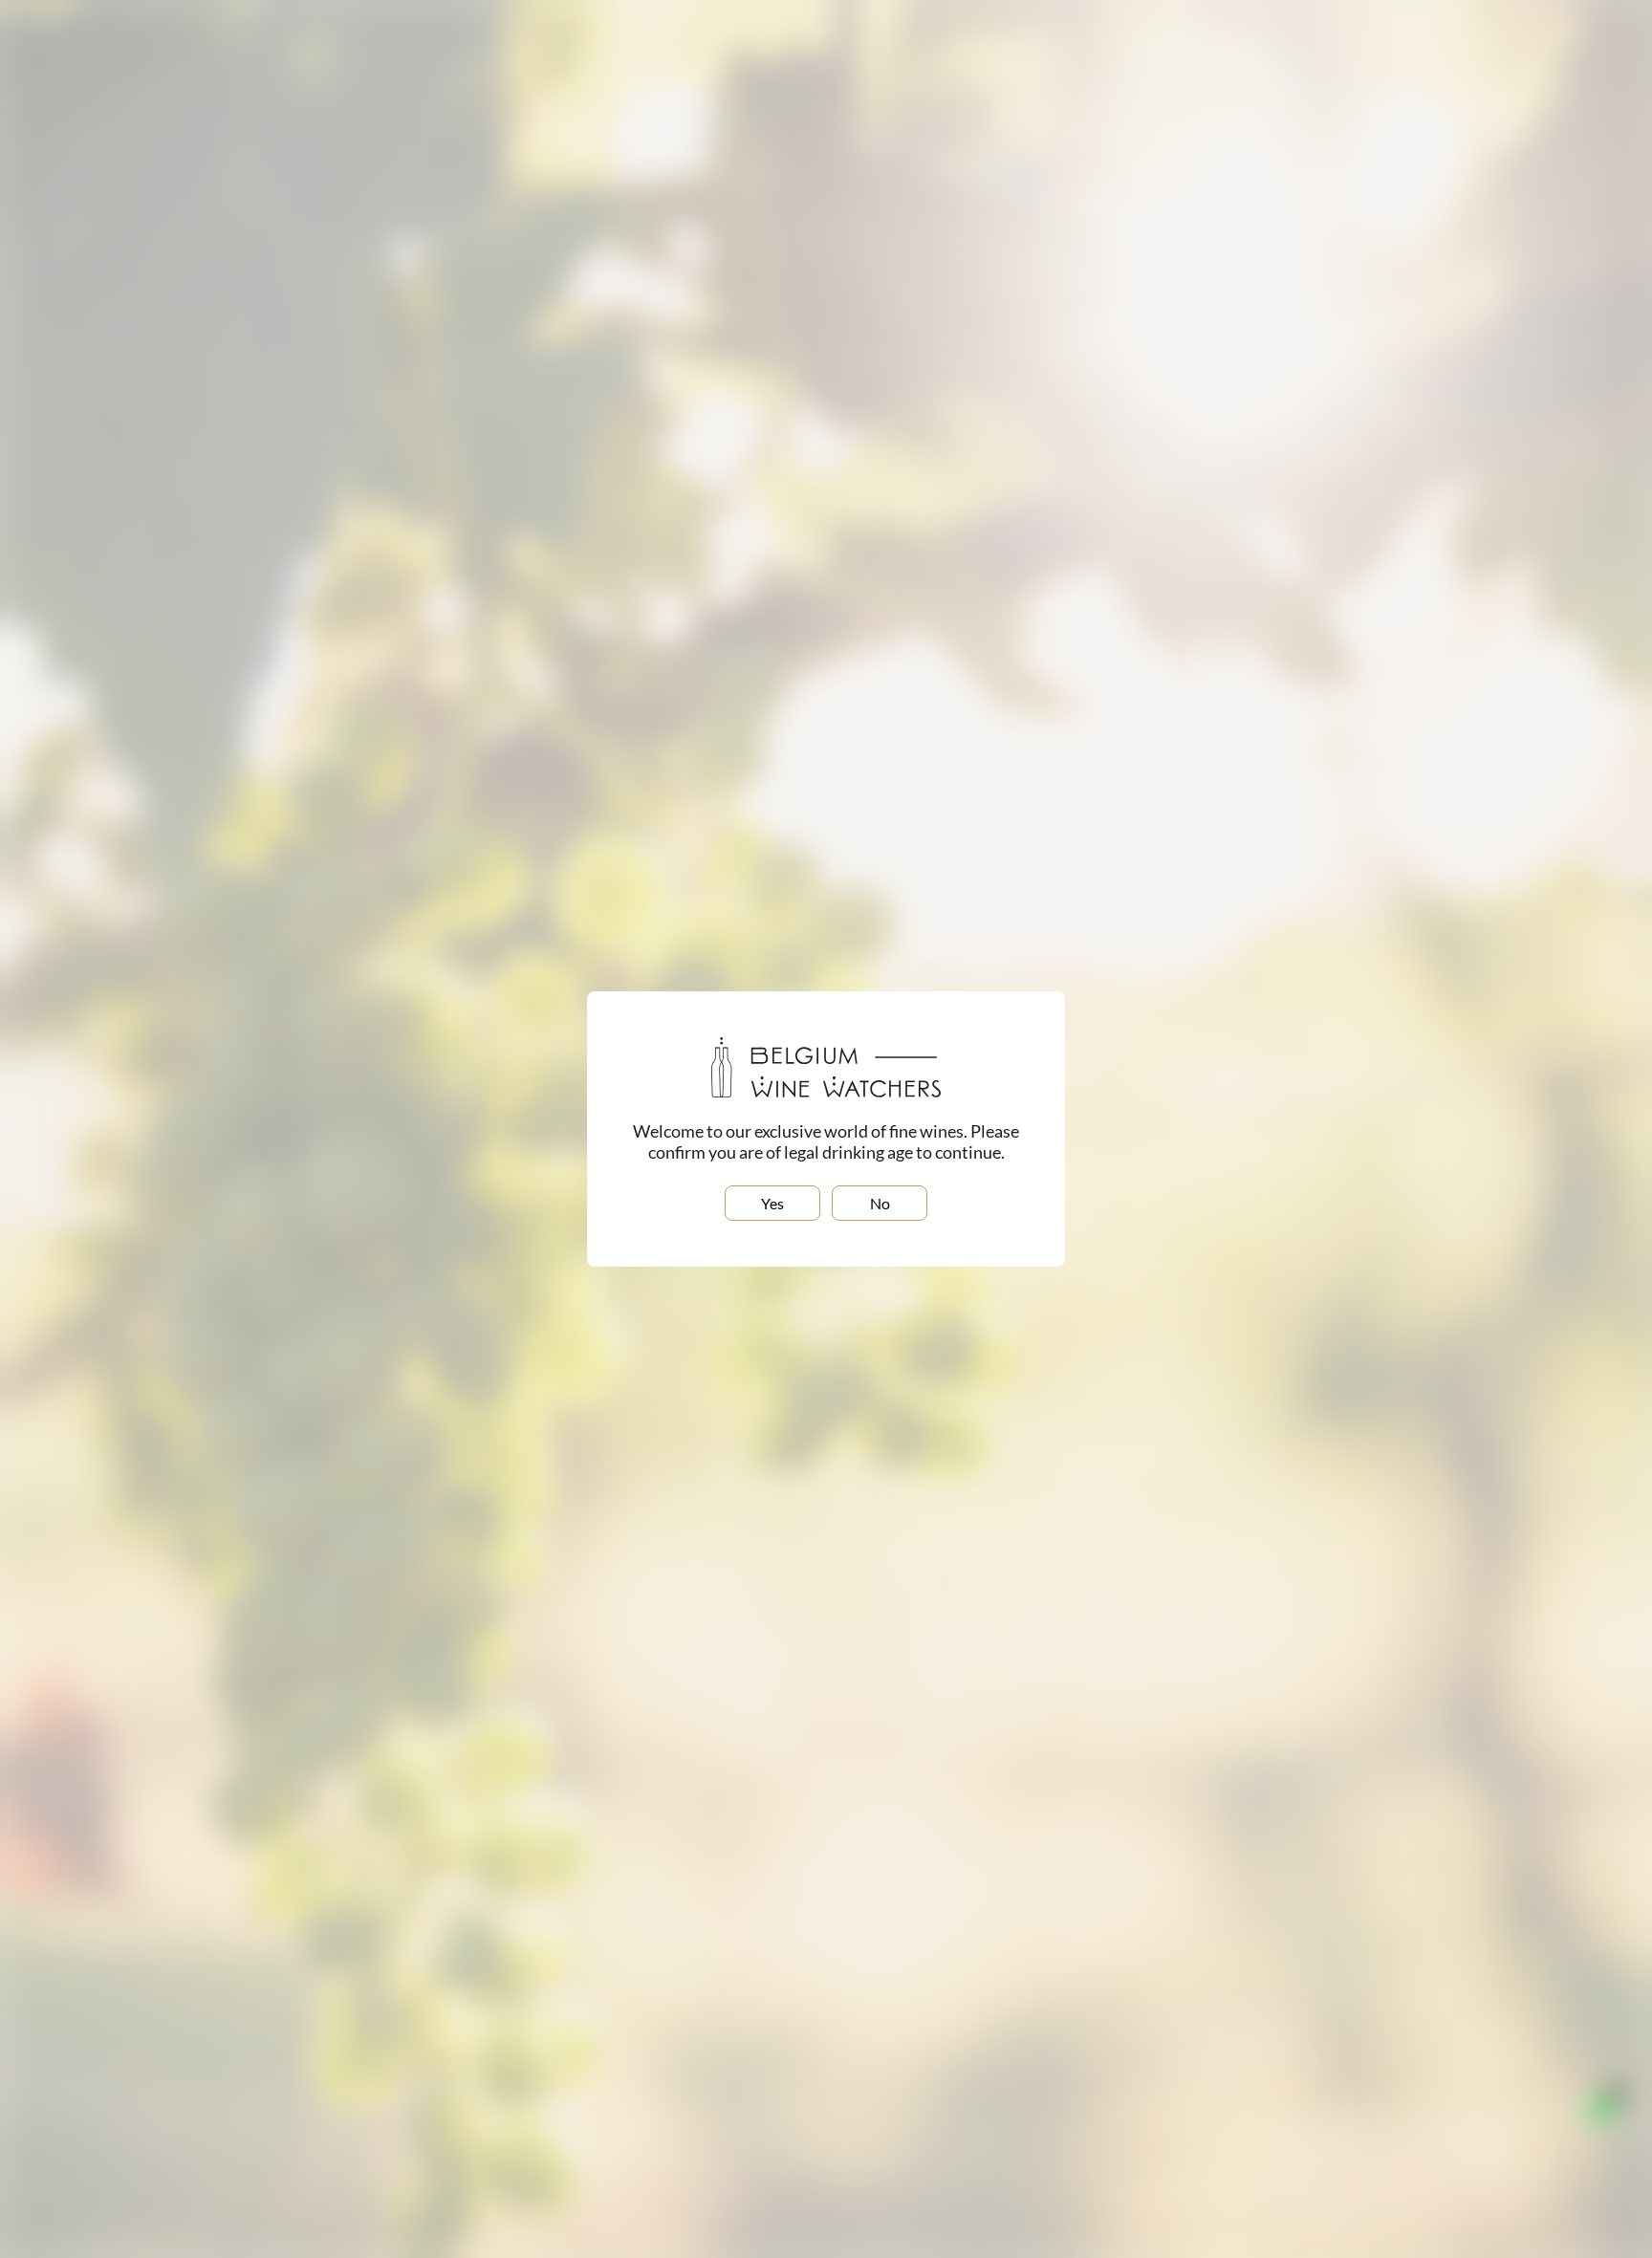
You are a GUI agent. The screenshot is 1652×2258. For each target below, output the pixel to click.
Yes (772, 1203)
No (880, 1203)
